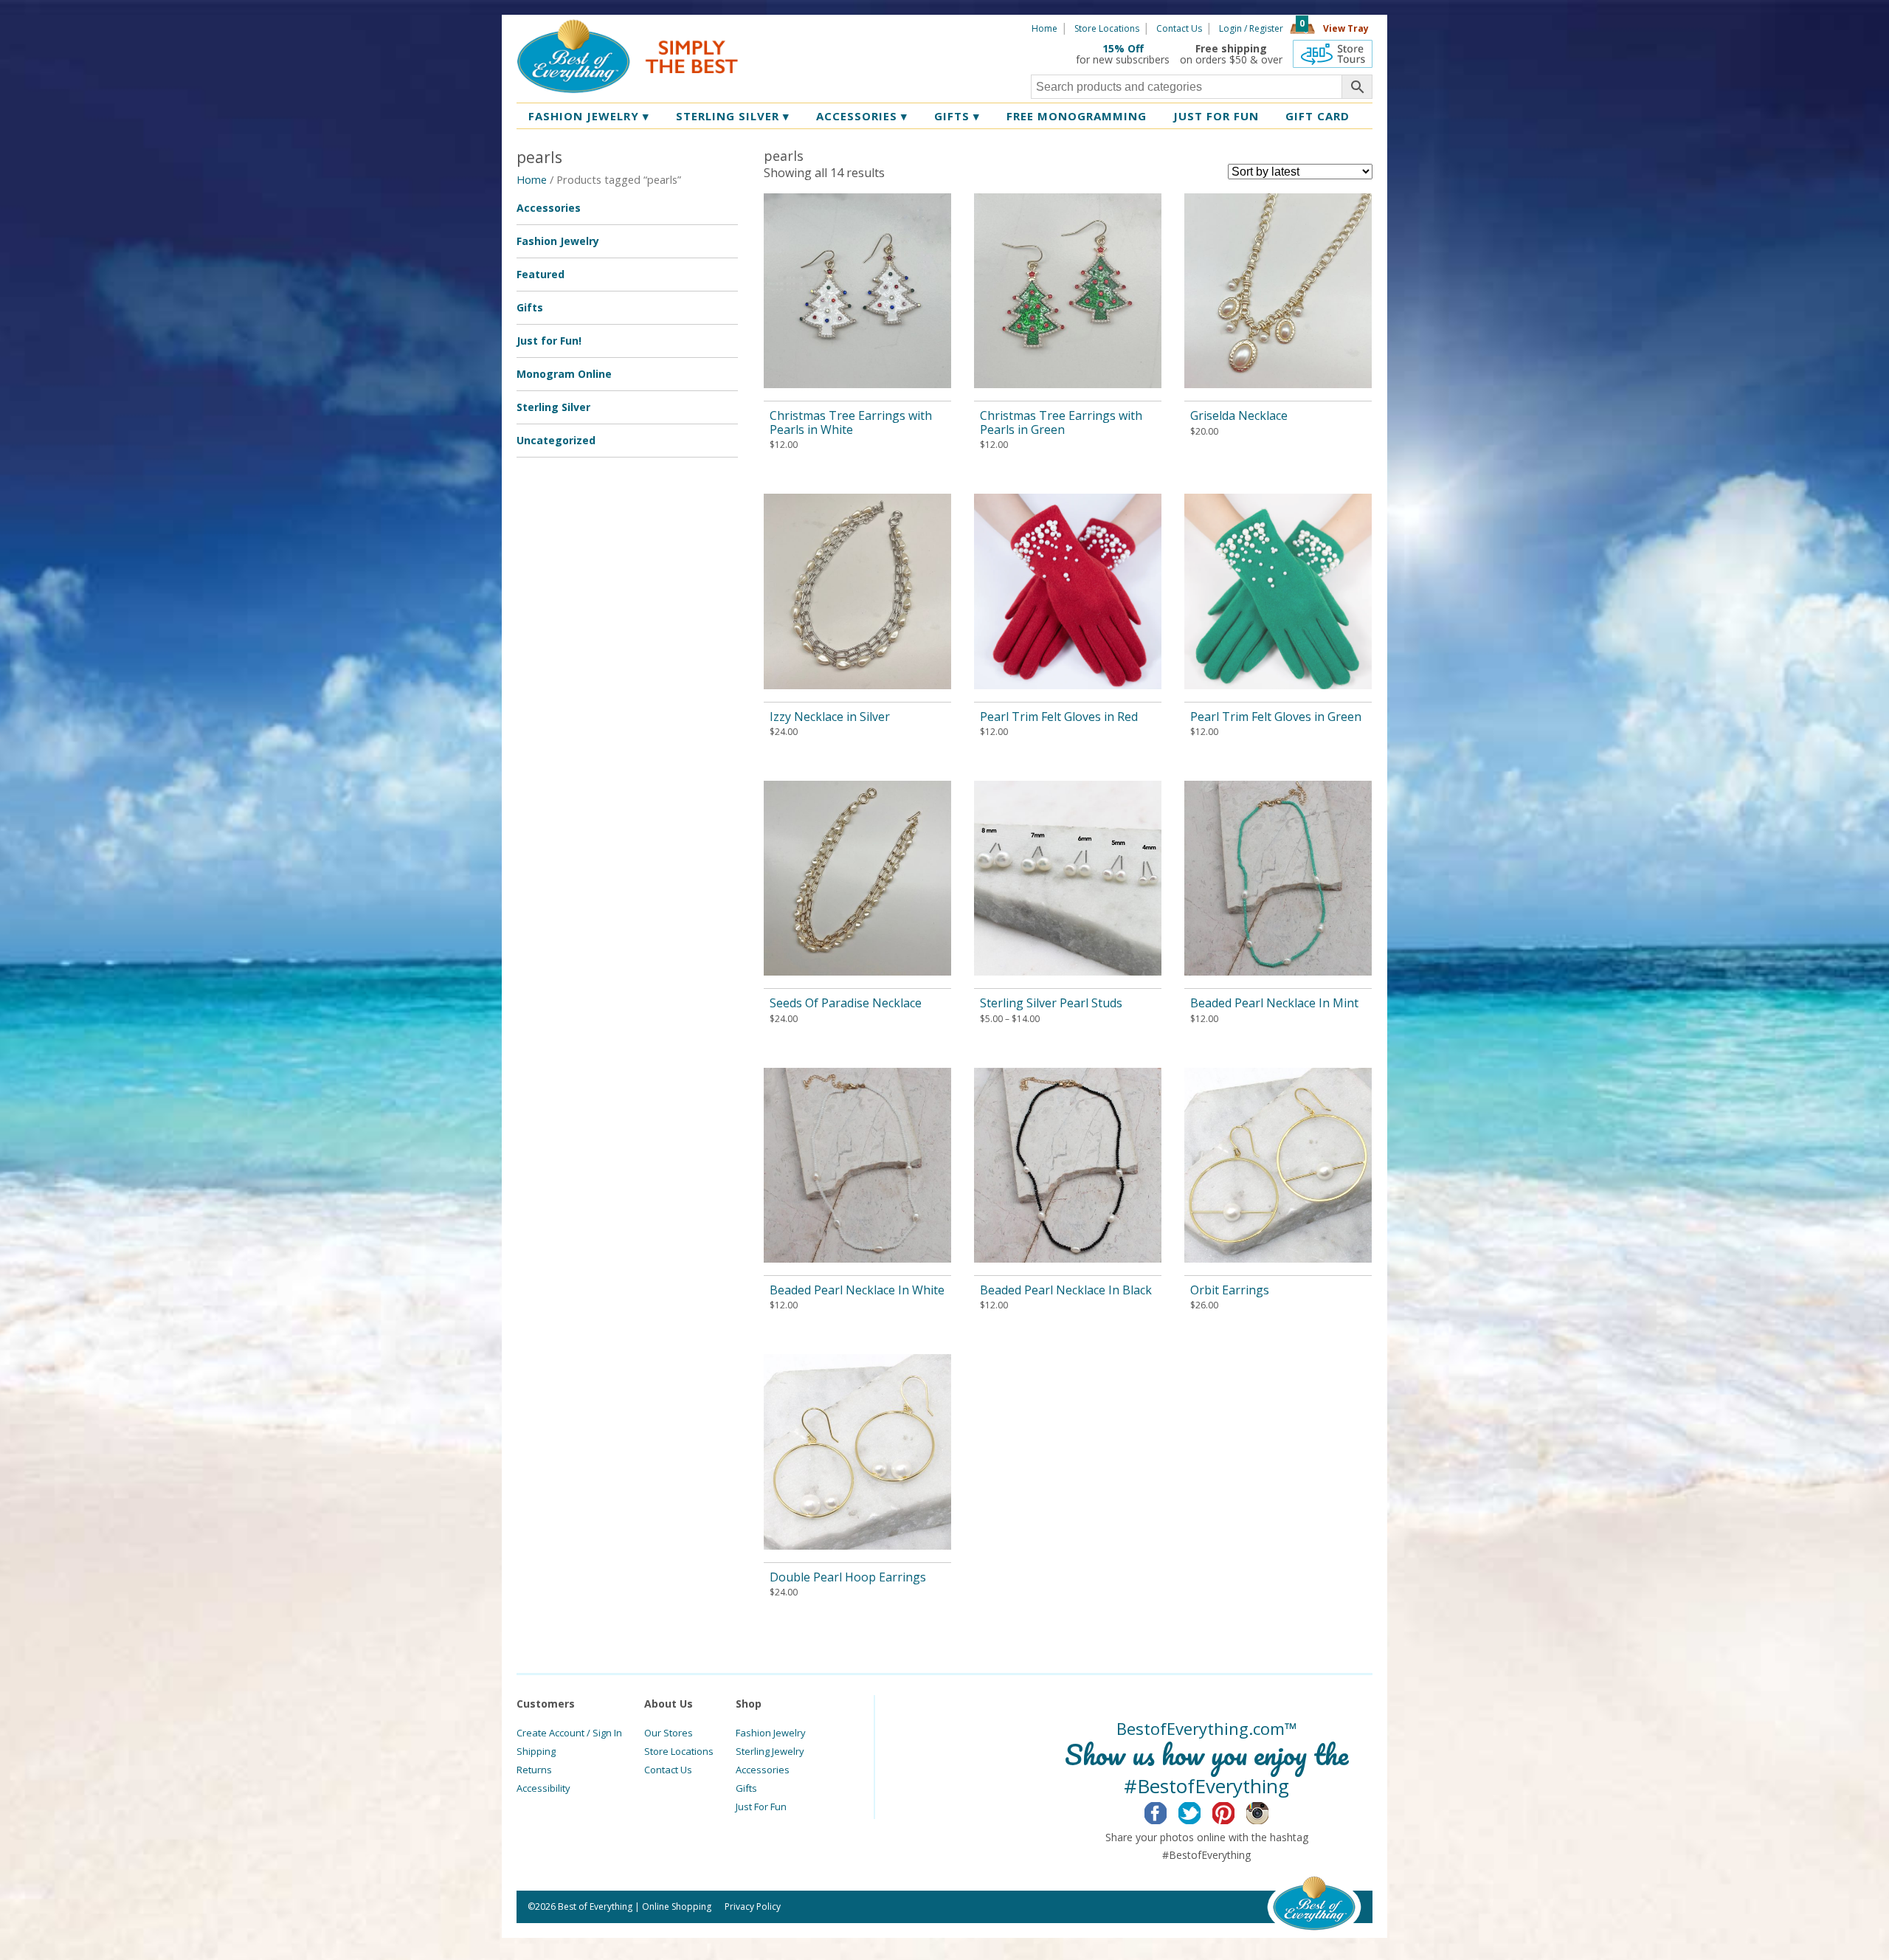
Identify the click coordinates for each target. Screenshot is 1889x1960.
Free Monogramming (1077, 116)
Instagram (1269, 1811)
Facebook (1167, 1811)
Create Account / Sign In (569, 1733)
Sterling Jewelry (770, 1751)
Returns (534, 1770)
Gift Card (1318, 116)
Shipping (536, 1751)
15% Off (1123, 48)
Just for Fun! (549, 341)
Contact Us (1179, 28)
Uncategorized (556, 440)
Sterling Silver (733, 116)
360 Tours (1333, 54)
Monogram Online (564, 374)
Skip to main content (795, 27)
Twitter (1201, 1811)
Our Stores (669, 1733)
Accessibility (543, 1788)
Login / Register (1251, 28)
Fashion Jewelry (589, 116)
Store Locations (1107, 28)
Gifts (957, 116)
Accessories (862, 116)
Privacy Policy (753, 1906)
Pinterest (1235, 1811)
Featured (541, 274)
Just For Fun (761, 1807)
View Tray (1346, 28)
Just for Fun (1216, 116)
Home (1044, 28)
